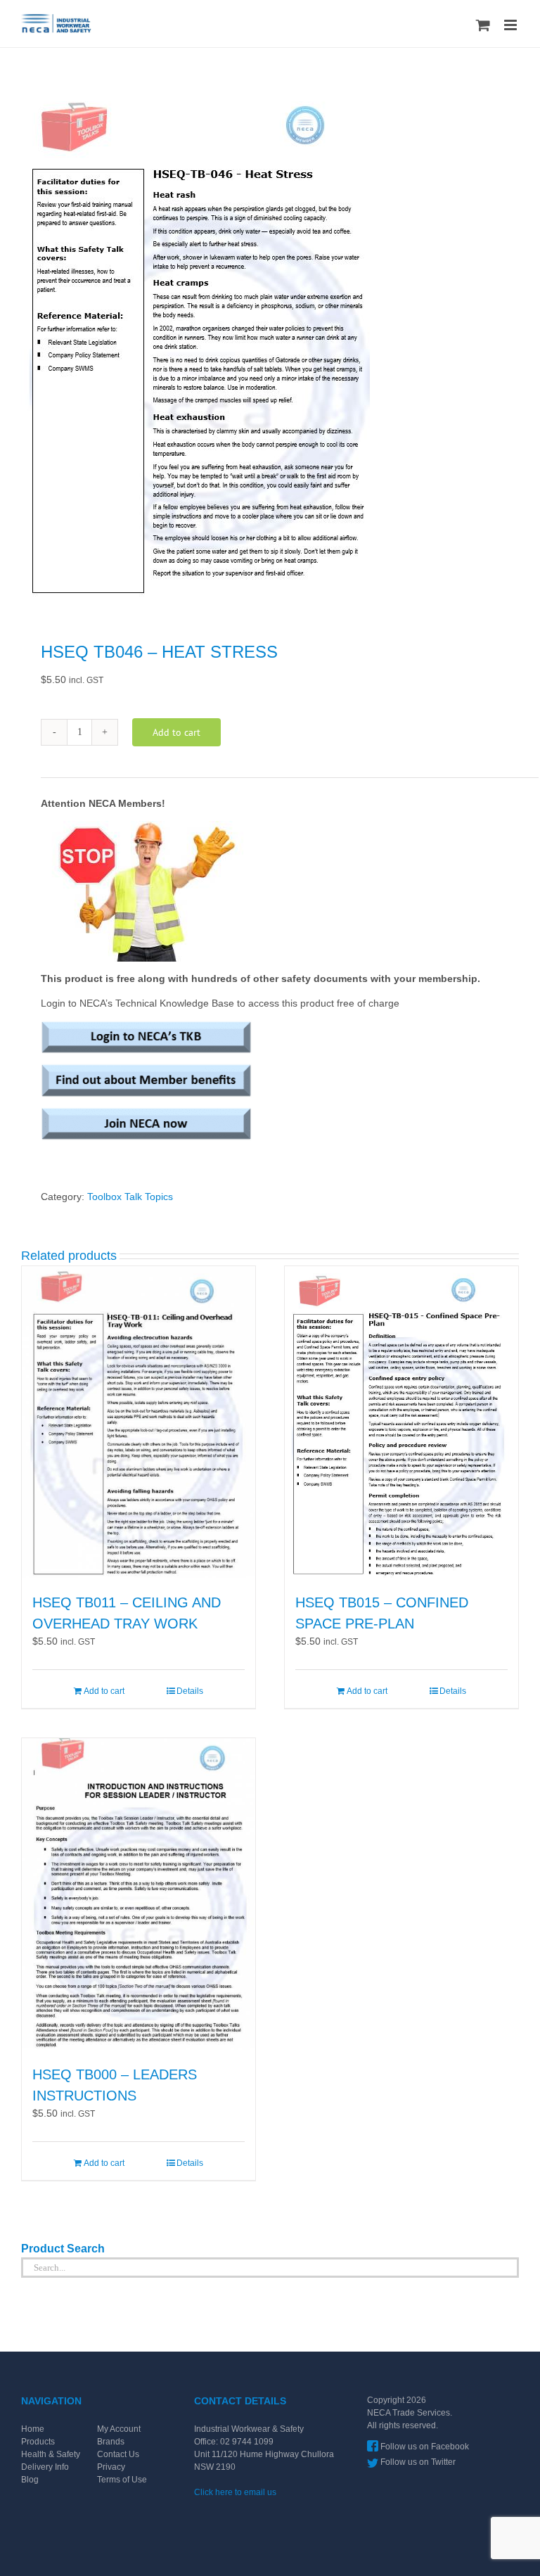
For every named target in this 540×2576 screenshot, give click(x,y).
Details (190, 1691)
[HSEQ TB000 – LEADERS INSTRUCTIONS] (139, 1894)
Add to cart (176, 732)
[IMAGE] (270, 347)
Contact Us (118, 2454)
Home (33, 2429)
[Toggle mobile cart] (483, 25)
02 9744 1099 (247, 2442)
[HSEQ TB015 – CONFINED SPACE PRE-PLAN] (401, 1422)
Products (38, 2442)
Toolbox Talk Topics (130, 1197)
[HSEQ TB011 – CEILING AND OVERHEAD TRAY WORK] (139, 1422)
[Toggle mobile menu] (512, 25)
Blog (30, 2480)
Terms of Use (122, 2480)
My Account (119, 2429)
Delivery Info (45, 2467)
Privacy (111, 2467)
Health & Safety (51, 2454)
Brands (111, 2442)
